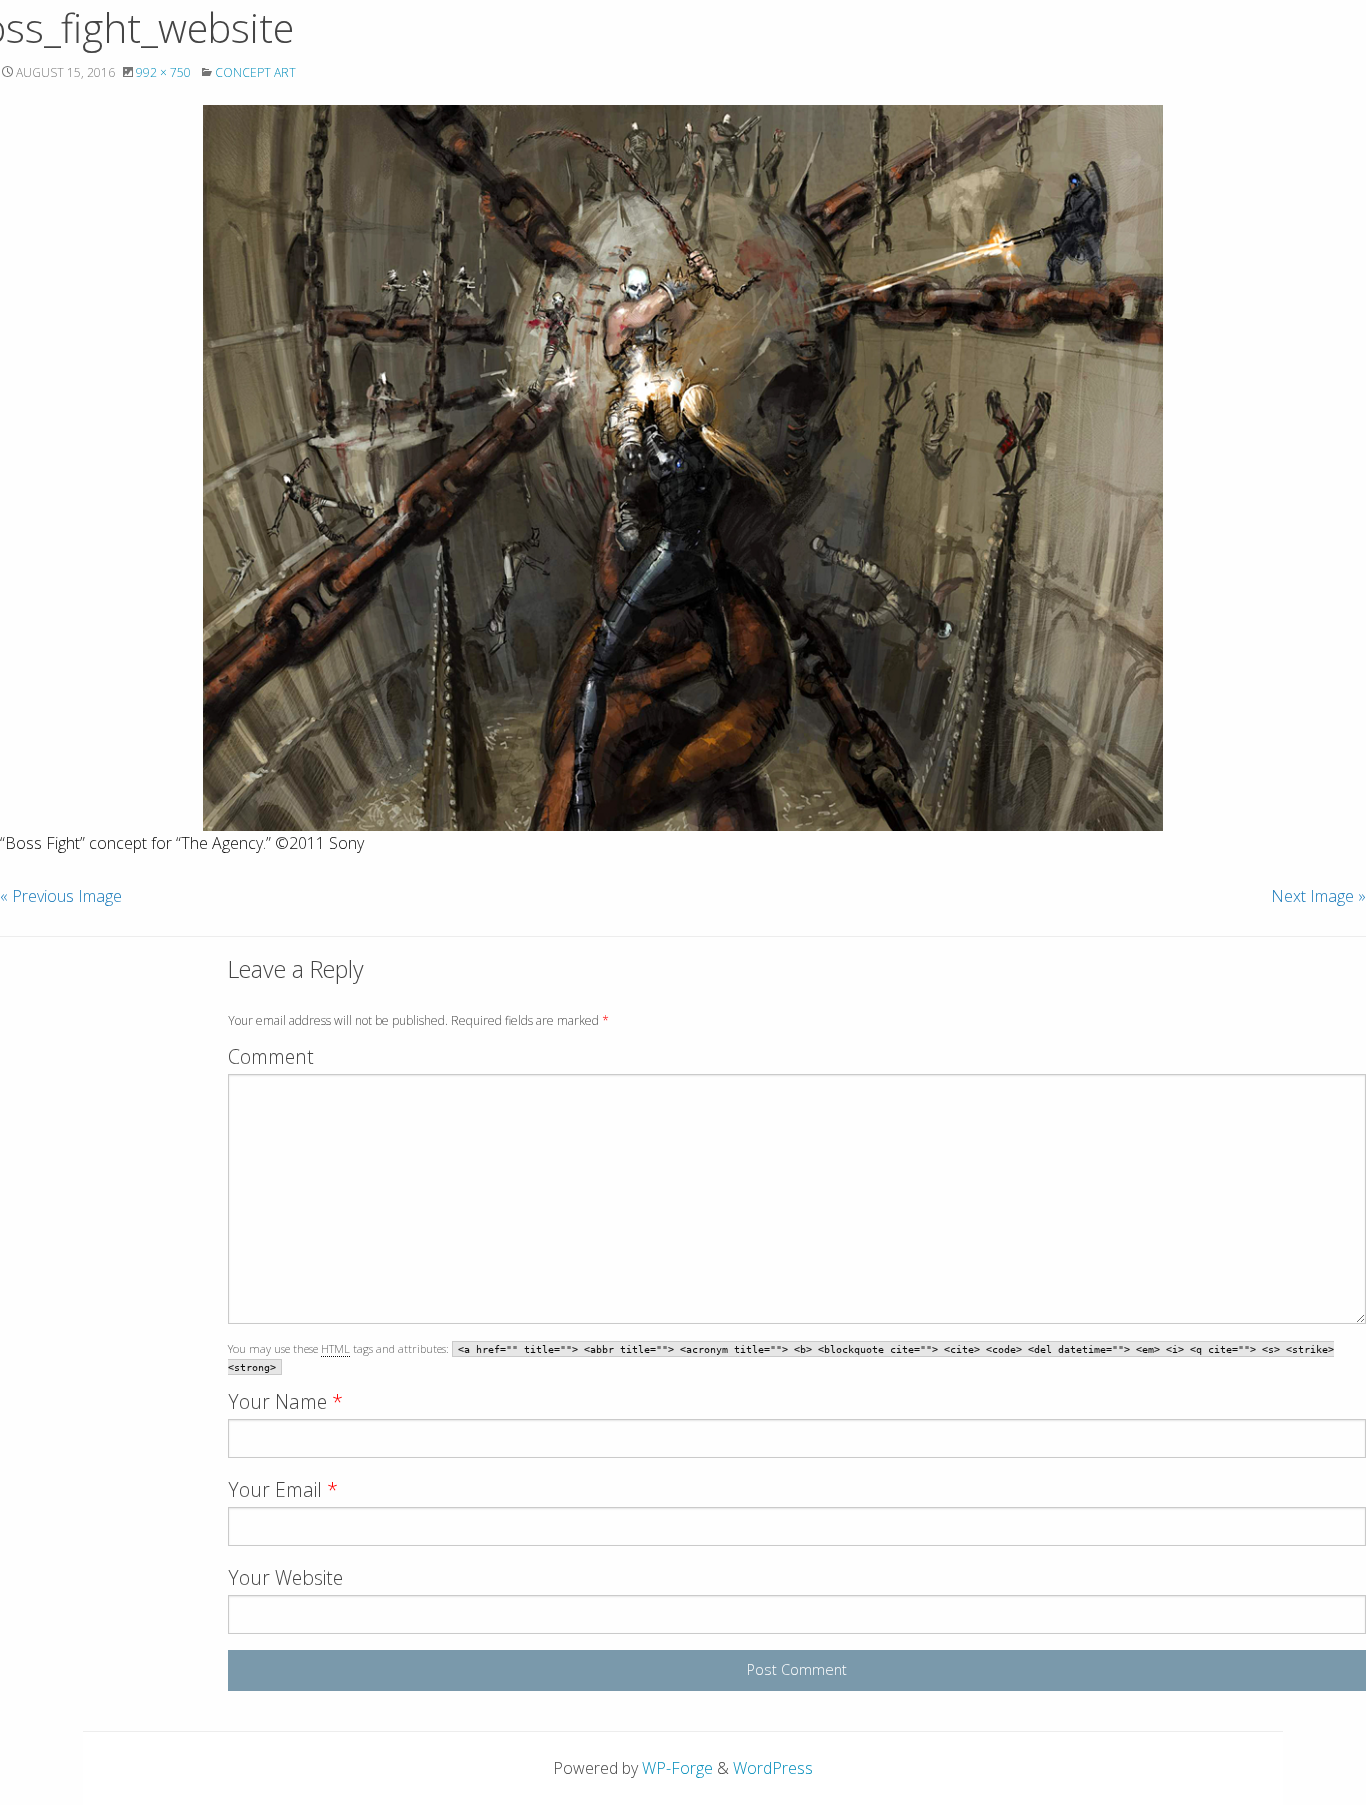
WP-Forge (677, 1768)
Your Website (285, 1577)
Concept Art (255, 72)
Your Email (283, 1489)
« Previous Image (61, 896)
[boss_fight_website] (683, 468)
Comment (271, 1056)
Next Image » (1318, 896)
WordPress (773, 1768)
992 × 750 (163, 72)
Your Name (285, 1401)
